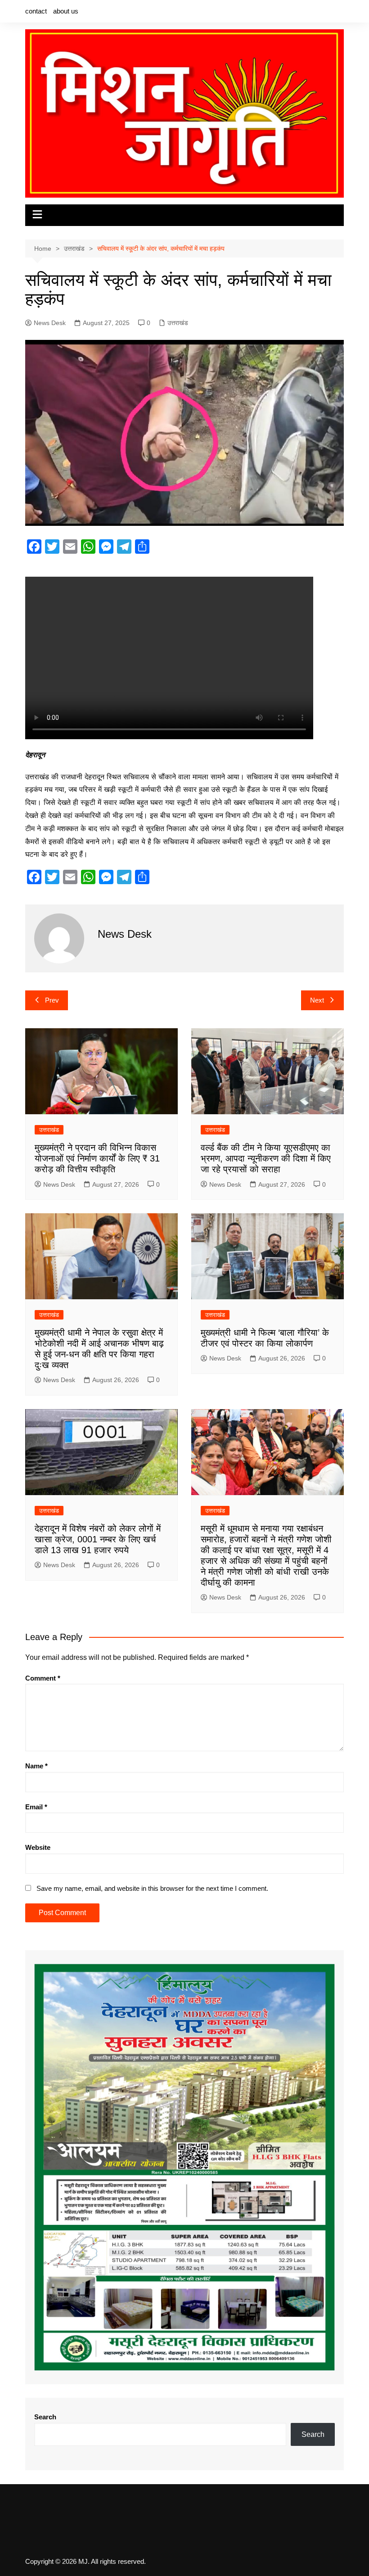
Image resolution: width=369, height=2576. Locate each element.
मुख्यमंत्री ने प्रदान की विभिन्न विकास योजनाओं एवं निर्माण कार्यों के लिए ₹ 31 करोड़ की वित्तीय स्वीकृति (97, 1158)
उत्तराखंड (178, 323)
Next (317, 1000)
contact (36, 11)
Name (36, 1766)
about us (66, 11)
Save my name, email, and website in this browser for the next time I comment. (152, 1888)
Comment (43, 1678)
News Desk (50, 323)
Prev (52, 1000)
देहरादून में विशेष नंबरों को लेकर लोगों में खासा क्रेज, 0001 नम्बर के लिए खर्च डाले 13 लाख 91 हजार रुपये (98, 1539)
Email (36, 1807)
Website (38, 1847)
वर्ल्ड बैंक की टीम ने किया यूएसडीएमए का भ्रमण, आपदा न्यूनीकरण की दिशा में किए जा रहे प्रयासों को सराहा (266, 1158)
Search (45, 2417)
